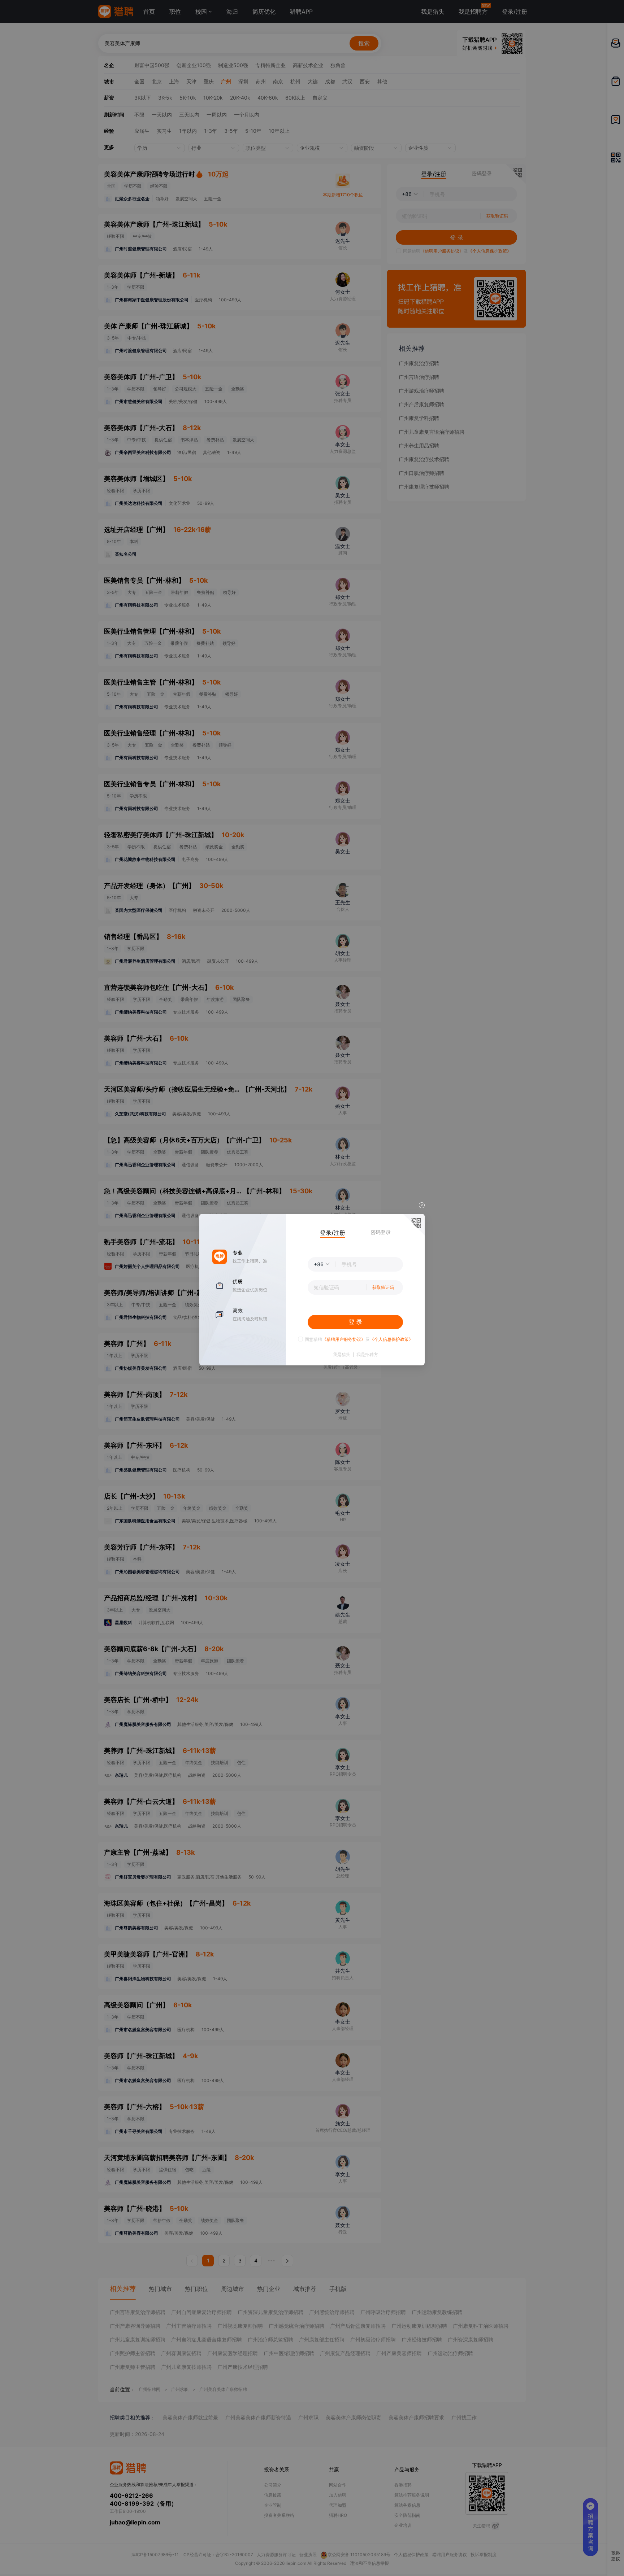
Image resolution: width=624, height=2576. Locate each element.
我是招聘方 (367, 1355)
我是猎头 (342, 1355)
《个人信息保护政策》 (391, 1339)
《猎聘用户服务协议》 (344, 1339)
